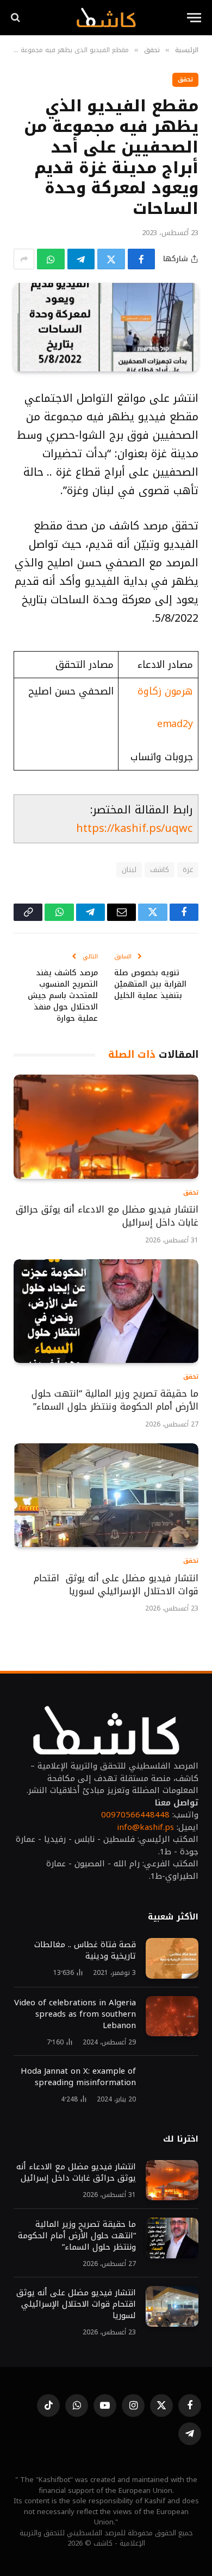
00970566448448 (135, 1815)
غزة (188, 870)
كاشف (160, 870)
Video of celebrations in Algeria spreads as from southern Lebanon (75, 2014)
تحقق (185, 80)
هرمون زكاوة (165, 691)
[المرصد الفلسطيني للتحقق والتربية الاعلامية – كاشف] (106, 17)
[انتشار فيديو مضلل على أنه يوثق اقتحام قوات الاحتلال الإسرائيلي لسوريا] (106, 1495)
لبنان (129, 870)
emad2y (175, 724)
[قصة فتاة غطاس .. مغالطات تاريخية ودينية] (172, 1958)
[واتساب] (51, 259)
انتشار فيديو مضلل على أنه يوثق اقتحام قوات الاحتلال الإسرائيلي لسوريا (116, 1584)
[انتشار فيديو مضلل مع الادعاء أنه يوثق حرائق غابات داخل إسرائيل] (106, 1126)
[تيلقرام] (81, 259)
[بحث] (17, 18)
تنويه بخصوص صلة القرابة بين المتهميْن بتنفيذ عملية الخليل (150, 984)
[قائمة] (194, 18)
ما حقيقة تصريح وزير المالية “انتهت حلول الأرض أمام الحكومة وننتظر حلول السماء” (115, 1400)
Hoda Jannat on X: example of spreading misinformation (78, 2077)
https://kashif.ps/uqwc (134, 828)
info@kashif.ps (145, 1827)
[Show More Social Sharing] (24, 259)
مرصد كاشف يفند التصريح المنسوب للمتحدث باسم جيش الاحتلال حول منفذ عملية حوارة (63, 996)
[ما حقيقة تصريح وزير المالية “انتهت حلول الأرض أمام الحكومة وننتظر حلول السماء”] (106, 1311)
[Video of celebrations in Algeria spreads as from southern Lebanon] (172, 2016)
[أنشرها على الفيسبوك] (142, 259)
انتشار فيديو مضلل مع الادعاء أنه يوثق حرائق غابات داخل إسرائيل (107, 1216)
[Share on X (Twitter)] (111, 259)
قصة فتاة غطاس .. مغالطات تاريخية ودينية (85, 1950)
